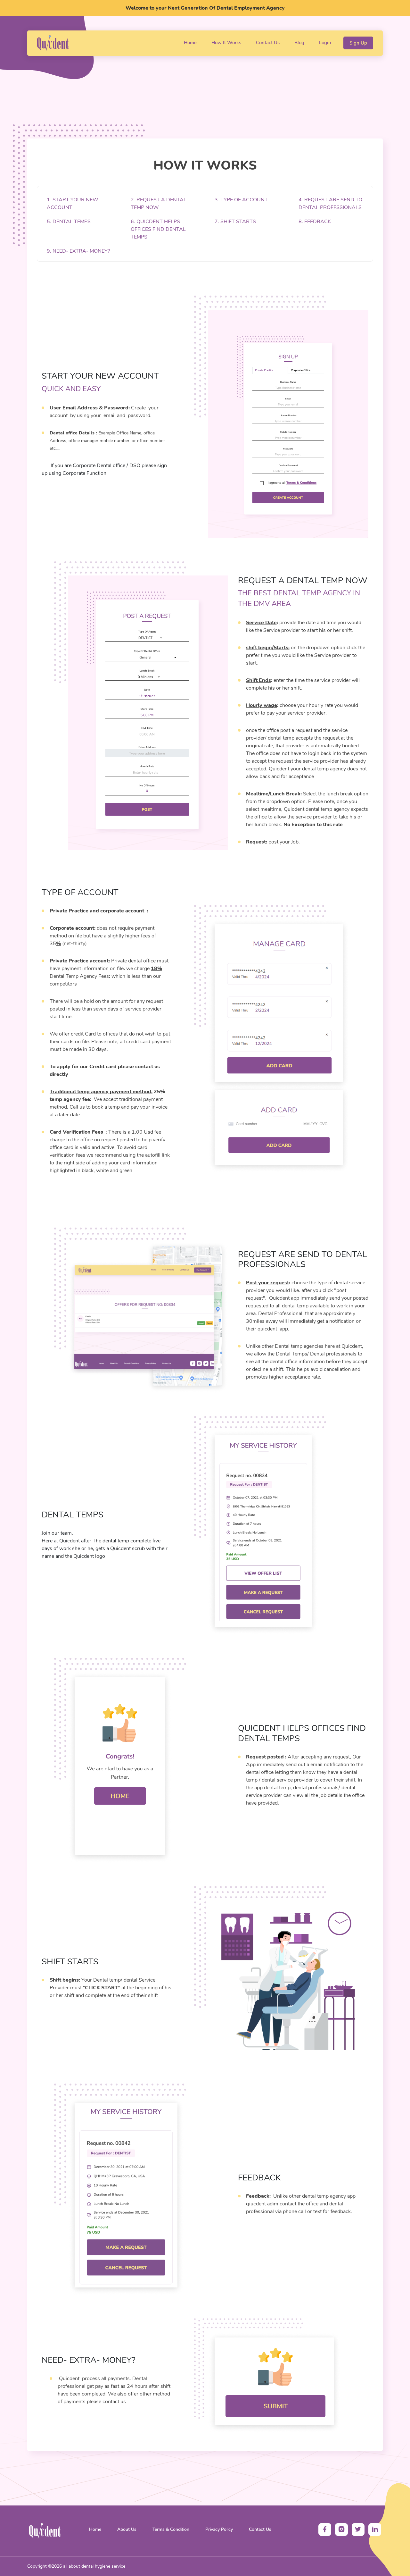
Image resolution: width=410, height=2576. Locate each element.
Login (325, 43)
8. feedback (315, 222)
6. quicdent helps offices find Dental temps (158, 229)
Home (192, 42)
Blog (301, 42)
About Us (127, 2529)
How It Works (228, 42)
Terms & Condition (171, 2529)
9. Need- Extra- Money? (78, 251)
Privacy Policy (219, 2529)
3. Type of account (241, 200)
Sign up (358, 43)
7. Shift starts (235, 222)
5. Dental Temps (69, 222)
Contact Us (269, 42)
